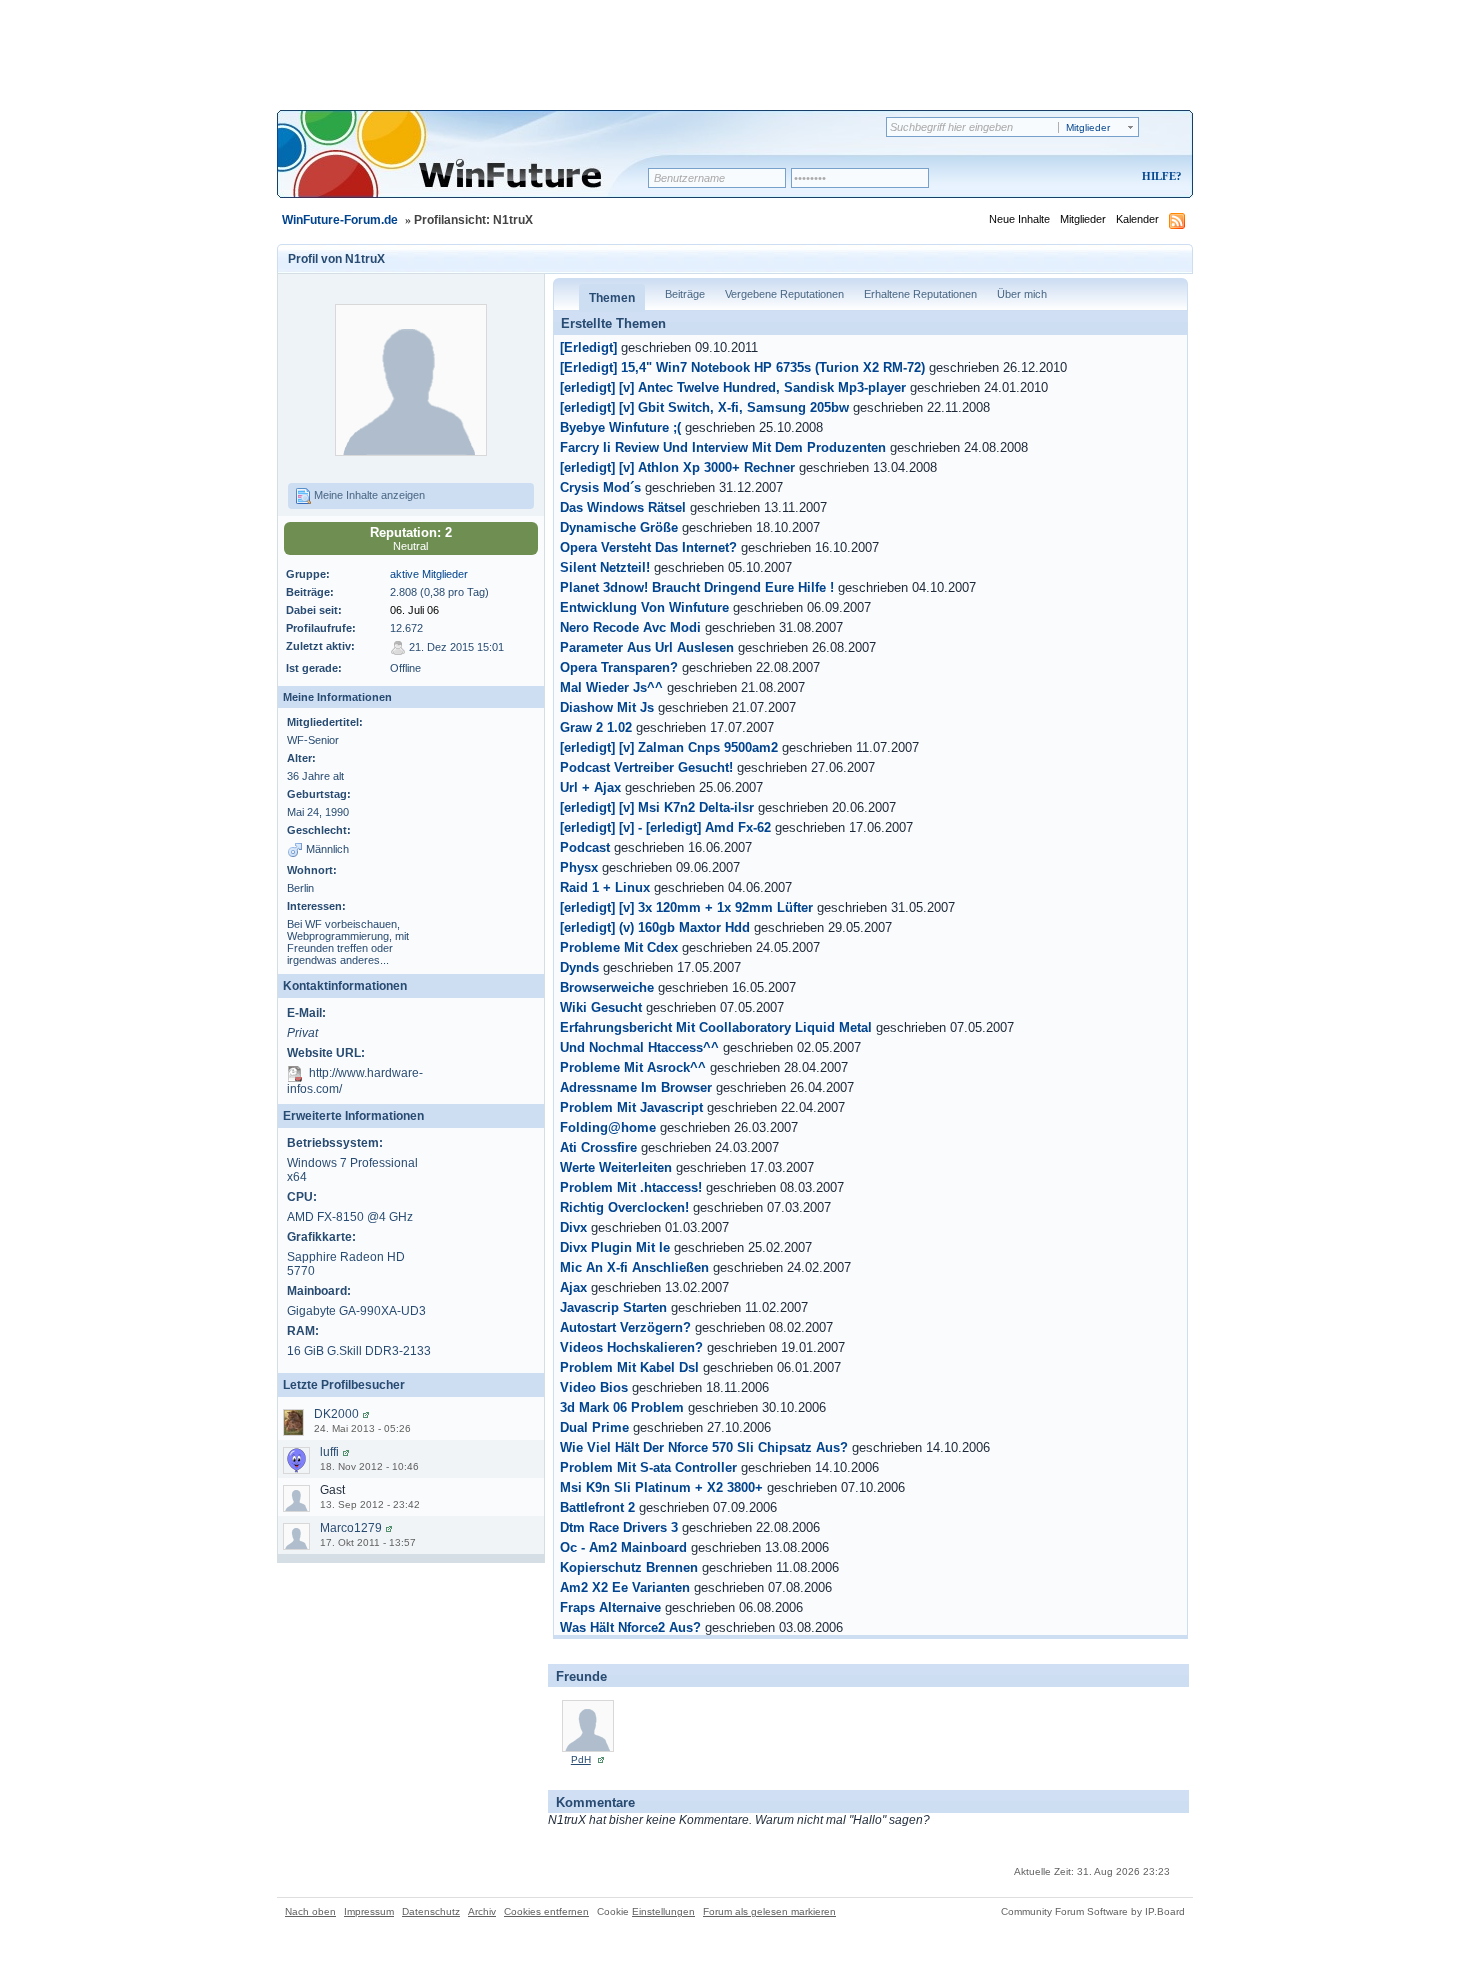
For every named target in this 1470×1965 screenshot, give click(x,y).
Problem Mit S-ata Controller (648, 1468)
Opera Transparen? (619, 668)
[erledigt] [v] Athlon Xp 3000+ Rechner (677, 468)
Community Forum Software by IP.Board (1093, 1911)
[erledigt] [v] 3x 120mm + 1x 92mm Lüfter (686, 908)
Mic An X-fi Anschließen (634, 1268)
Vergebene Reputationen (784, 294)
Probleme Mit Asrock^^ (633, 1068)
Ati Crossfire (598, 1148)
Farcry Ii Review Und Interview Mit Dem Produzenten (723, 448)
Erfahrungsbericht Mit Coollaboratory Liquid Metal (716, 1028)
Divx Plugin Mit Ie (615, 1248)
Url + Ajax (590, 788)
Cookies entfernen (546, 1911)
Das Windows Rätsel (623, 508)
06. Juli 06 (414, 610)
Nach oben (310, 1911)
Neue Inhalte (1019, 219)
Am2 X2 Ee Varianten (625, 1588)
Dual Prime (594, 1428)
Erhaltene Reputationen (920, 294)
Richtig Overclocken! (624, 1208)
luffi (329, 1452)
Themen (612, 298)
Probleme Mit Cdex (619, 948)
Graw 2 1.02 (596, 728)
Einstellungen (663, 1911)
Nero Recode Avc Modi (630, 628)
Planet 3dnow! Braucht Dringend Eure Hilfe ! (697, 588)
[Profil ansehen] (366, 1414)
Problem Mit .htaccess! (631, 1188)
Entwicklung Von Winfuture (644, 608)
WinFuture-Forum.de (340, 220)
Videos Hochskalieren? (631, 1348)
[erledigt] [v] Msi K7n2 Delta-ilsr (657, 808)
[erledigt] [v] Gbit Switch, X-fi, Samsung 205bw (704, 408)
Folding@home (608, 1128)
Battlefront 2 (597, 1508)
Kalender (1137, 219)
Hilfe (1159, 176)
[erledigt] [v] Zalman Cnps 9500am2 (669, 748)
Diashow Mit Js (607, 708)
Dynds (579, 968)
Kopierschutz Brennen (629, 1568)
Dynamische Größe (619, 528)
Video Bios (594, 1388)
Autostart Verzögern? (625, 1328)
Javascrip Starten (613, 1308)
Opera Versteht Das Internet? (648, 548)
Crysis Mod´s (600, 488)
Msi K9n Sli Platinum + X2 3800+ (661, 1488)
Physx (579, 868)
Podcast (585, 848)
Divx (573, 1228)
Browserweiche (607, 988)
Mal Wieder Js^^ (611, 688)
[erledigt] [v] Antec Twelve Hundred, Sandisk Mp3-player (733, 388)
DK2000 (336, 1414)
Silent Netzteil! (605, 568)
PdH (581, 1759)
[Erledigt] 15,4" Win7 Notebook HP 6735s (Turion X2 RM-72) (742, 368)
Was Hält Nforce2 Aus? (630, 1628)
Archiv (482, 1911)
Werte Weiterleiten (616, 1168)
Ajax (573, 1288)
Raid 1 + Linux (605, 888)
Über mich (1022, 294)
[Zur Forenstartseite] (469, 167)
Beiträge (685, 294)
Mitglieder (1083, 219)
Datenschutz (431, 1911)
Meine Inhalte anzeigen (368, 495)
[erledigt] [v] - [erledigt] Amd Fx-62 (665, 828)
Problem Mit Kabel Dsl (629, 1368)
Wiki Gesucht (601, 1008)
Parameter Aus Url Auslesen (647, 648)
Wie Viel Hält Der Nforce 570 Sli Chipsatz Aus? (704, 1448)
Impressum (369, 1911)
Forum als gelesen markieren (769, 1911)
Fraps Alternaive (610, 1608)
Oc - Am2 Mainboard (623, 1548)
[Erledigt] (588, 348)
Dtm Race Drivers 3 (619, 1528)
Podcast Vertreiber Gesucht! (646, 768)
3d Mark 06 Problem (622, 1408)
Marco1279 (351, 1528)
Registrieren (1078, 177)
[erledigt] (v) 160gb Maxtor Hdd (655, 928)
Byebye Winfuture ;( (620, 428)
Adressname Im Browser (636, 1088)
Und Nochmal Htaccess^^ (639, 1048)
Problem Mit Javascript (631, 1108)
